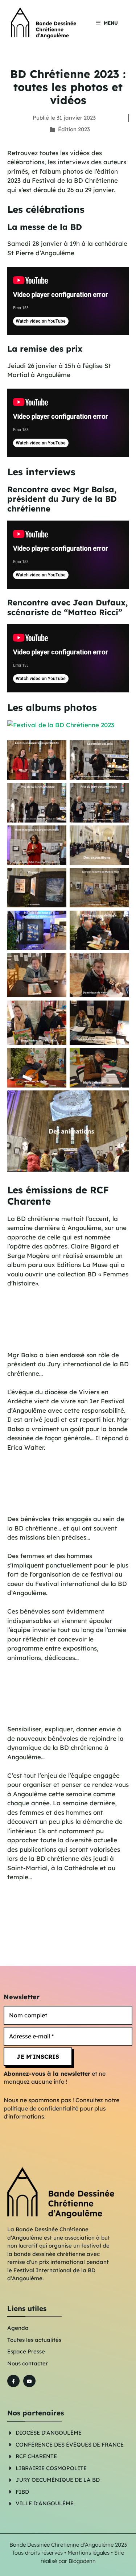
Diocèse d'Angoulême (49, 2433)
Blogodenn (82, 2561)
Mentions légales (88, 2553)
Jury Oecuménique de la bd (58, 2480)
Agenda (18, 2328)
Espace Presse (26, 2351)
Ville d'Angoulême (45, 2503)
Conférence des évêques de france (70, 2445)
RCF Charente (36, 2456)
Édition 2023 (74, 129)
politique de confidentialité (41, 2108)
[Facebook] (13, 2381)
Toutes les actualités (34, 2340)
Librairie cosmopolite (51, 2468)
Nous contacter (28, 2363)
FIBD (22, 2492)
